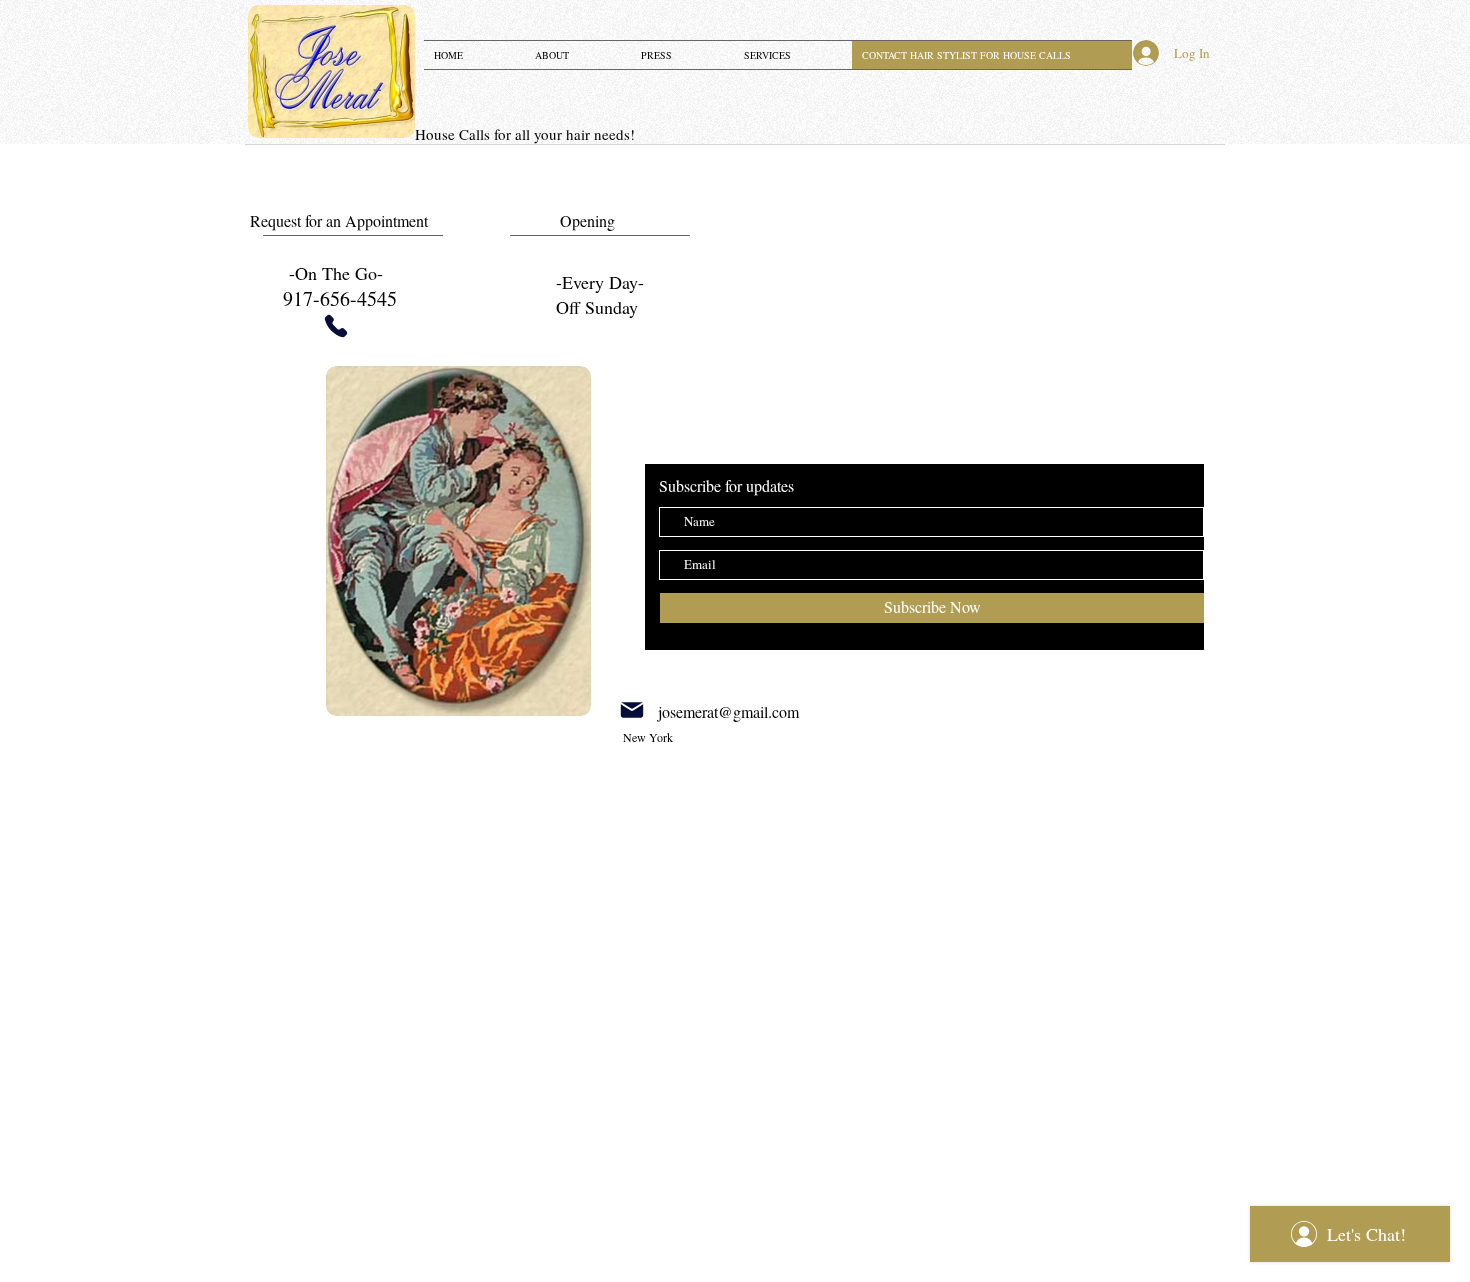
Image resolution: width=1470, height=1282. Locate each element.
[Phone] (336, 326)
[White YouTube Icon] (524, 752)
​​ (525, 134)
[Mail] (632, 710)
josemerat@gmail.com (728, 711)
